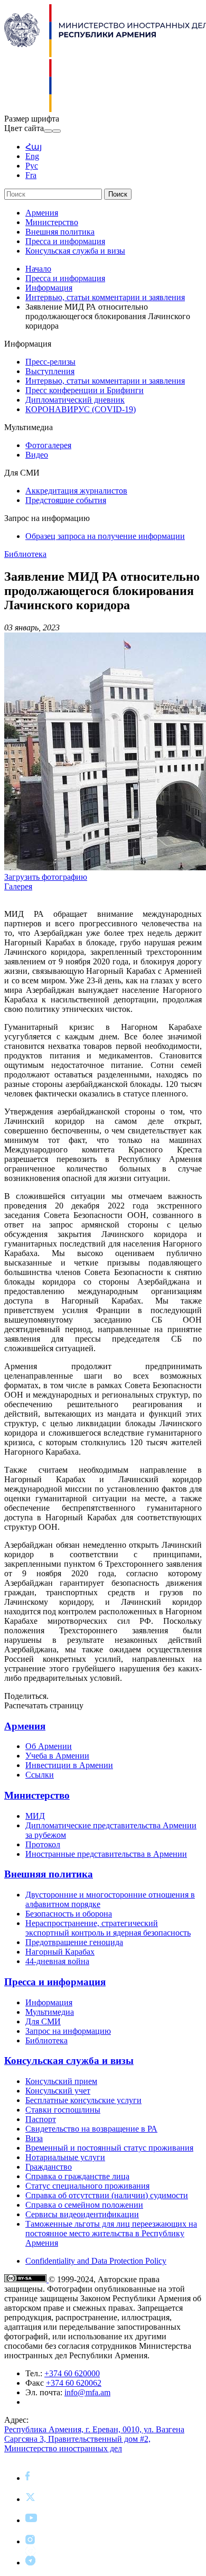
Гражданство (49, 2167)
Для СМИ (43, 2021)
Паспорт (41, 2119)
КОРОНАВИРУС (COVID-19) (81, 409)
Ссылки (40, 1775)
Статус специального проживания (87, 2186)
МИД (35, 1816)
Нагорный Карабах (60, 1952)
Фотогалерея (48, 445)
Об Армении (49, 1746)
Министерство (52, 222)
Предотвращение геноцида (74, 1942)
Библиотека (25, 554)
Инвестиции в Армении (69, 1765)
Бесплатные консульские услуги (83, 2100)
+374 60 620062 (74, 2383)
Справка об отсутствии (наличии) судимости (107, 2195)
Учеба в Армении (57, 1756)
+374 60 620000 (72, 2373)
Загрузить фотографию (46, 877)
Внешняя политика (60, 232)
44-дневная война (57, 1961)
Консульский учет (58, 2091)
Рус (32, 166)
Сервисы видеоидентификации (82, 2214)
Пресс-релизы (50, 362)
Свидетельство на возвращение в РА (91, 2129)
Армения (42, 213)
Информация (49, 288)
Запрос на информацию (68, 2031)
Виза (34, 2138)
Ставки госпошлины (63, 2110)
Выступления (50, 371)
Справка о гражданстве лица (77, 2176)
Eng (32, 156)
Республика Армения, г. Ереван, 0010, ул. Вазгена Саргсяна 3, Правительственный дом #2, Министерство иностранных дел (94, 2439)
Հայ (34, 147)
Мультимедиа (50, 2012)
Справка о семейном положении (84, 2205)
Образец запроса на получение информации (105, 536)
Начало (38, 269)
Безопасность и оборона (69, 1914)
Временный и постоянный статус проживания (109, 2148)
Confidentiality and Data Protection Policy (96, 2261)
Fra (31, 175)
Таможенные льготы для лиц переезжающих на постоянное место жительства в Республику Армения (111, 2233)
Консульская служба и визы (75, 251)
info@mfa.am (87, 2392)
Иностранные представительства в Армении (106, 1854)
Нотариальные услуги (65, 2157)
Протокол (43, 1844)
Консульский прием (61, 2081)
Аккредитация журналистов (76, 491)
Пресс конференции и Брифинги (85, 390)
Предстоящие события (66, 500)
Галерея (18, 886)
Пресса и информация (65, 241)
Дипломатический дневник (75, 400)
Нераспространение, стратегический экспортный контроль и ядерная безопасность (108, 1928)
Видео (37, 455)
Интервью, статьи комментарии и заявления (105, 297)
